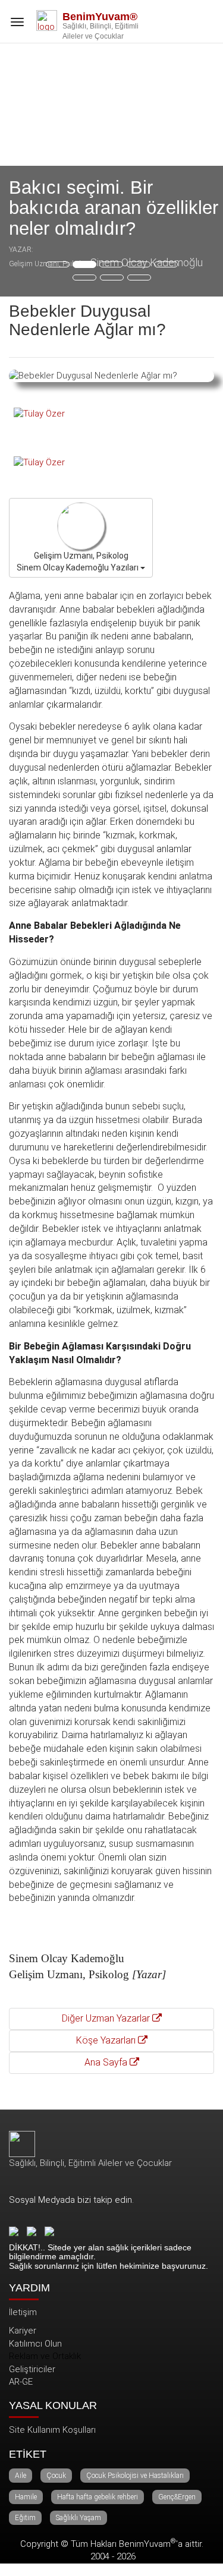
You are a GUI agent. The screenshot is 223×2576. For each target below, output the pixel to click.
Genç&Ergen (177, 2497)
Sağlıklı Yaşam (78, 2518)
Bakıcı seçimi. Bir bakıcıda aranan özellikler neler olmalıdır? (114, 208)
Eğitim (25, 2518)
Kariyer (23, 2331)
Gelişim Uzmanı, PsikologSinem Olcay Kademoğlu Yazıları (78, 562)
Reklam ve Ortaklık (45, 2356)
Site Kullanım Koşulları (52, 2430)
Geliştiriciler (32, 2369)
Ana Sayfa (107, 2062)
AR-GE (21, 2382)
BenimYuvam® (100, 17)
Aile (21, 2476)
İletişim (23, 2312)
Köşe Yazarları (107, 2040)
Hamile (26, 2497)
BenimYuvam (147, 2544)
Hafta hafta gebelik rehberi (98, 2497)
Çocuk (56, 2476)
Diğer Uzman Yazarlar (107, 2018)
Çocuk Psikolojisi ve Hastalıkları (135, 2476)
